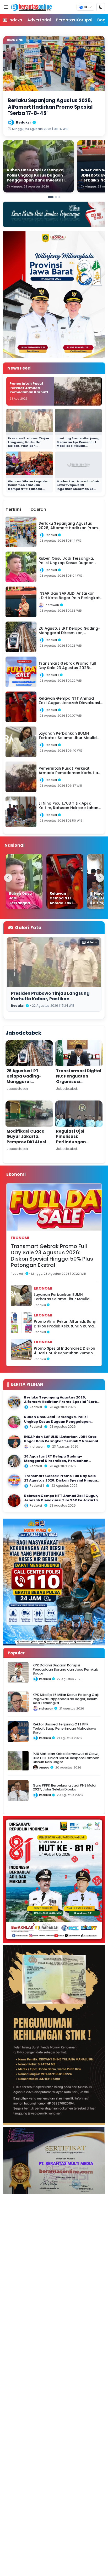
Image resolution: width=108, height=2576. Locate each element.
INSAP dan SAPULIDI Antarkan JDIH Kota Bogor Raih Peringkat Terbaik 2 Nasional (61, 1439)
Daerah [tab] (38, 509)
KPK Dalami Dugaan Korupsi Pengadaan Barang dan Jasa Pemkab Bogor (66, 1669)
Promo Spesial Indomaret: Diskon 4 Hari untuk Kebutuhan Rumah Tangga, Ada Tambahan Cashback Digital (64, 1351)
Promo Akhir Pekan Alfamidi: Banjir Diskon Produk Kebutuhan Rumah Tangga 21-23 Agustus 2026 (65, 1324)
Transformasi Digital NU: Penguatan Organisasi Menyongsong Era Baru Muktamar (79, 1082)
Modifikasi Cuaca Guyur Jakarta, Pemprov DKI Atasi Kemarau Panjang (26, 1139)
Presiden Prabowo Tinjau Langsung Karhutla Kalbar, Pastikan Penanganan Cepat (28, 444)
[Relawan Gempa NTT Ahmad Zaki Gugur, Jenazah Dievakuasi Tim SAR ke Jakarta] (65, 881)
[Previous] (8, 878)
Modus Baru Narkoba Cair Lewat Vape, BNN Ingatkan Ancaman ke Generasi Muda (78, 487)
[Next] (100, 878)
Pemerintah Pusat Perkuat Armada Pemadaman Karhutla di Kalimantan (30, 390)
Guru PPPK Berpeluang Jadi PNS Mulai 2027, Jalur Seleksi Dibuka (64, 1787)
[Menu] (6, 7)
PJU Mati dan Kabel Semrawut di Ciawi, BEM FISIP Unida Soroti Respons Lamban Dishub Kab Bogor (66, 1758)
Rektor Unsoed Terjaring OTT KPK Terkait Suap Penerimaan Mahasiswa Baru (64, 1728)
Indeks (15, 20)
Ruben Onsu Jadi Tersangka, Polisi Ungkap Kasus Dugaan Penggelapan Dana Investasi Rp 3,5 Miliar (57, 1421)
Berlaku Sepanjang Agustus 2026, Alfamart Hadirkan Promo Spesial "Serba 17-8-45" (62, 1402)
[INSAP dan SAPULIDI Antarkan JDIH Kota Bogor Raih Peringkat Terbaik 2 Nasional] (14, 1442)
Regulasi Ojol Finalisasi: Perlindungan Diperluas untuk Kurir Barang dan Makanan (75, 1145)
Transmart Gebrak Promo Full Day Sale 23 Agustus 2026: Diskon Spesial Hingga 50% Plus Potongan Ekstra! (52, 1256)
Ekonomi (20, 1238)
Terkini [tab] (13, 509)
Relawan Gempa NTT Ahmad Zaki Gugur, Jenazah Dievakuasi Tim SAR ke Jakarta (61, 1498)
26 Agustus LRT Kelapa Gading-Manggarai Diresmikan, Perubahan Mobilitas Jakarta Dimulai (29, 1084)
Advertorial (39, 20)
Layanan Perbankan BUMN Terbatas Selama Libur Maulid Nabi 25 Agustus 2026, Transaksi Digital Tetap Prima (64, 1297)
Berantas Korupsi (74, 20)
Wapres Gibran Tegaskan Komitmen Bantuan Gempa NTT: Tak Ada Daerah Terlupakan (29, 487)
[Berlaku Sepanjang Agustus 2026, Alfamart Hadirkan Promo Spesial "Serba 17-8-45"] (14, 1402)
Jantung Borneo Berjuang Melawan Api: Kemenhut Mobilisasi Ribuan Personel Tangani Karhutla (78, 446)
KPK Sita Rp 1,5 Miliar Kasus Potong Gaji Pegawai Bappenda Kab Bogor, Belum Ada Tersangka (66, 1699)
